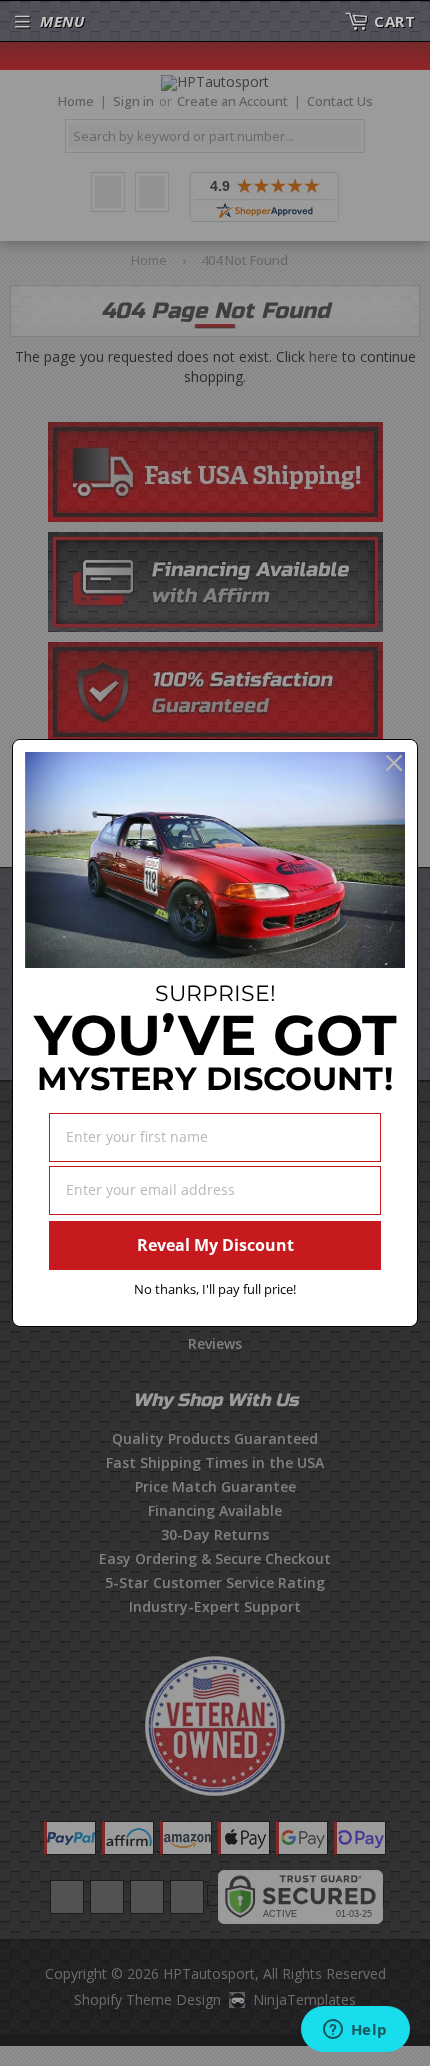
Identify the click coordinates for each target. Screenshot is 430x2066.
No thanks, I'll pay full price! (215, 1289)
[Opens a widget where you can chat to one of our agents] (355, 2031)
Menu (62, 21)
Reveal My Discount (215, 1245)
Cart (394, 21)
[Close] (394, 763)
